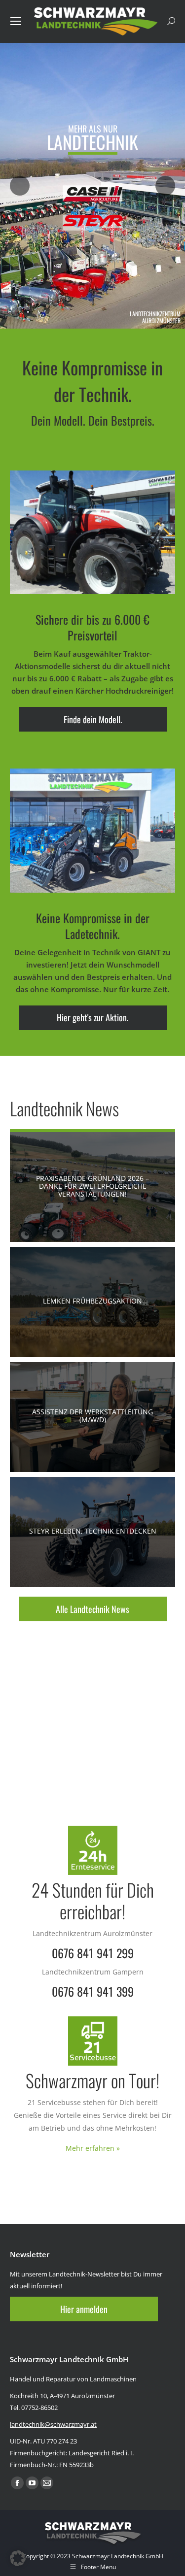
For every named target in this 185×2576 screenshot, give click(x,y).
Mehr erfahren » (93, 2148)
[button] (18, 2558)
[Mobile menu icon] (16, 21)
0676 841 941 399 (93, 1991)
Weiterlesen (88, 1187)
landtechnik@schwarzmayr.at (53, 2424)
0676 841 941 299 (93, 1953)
